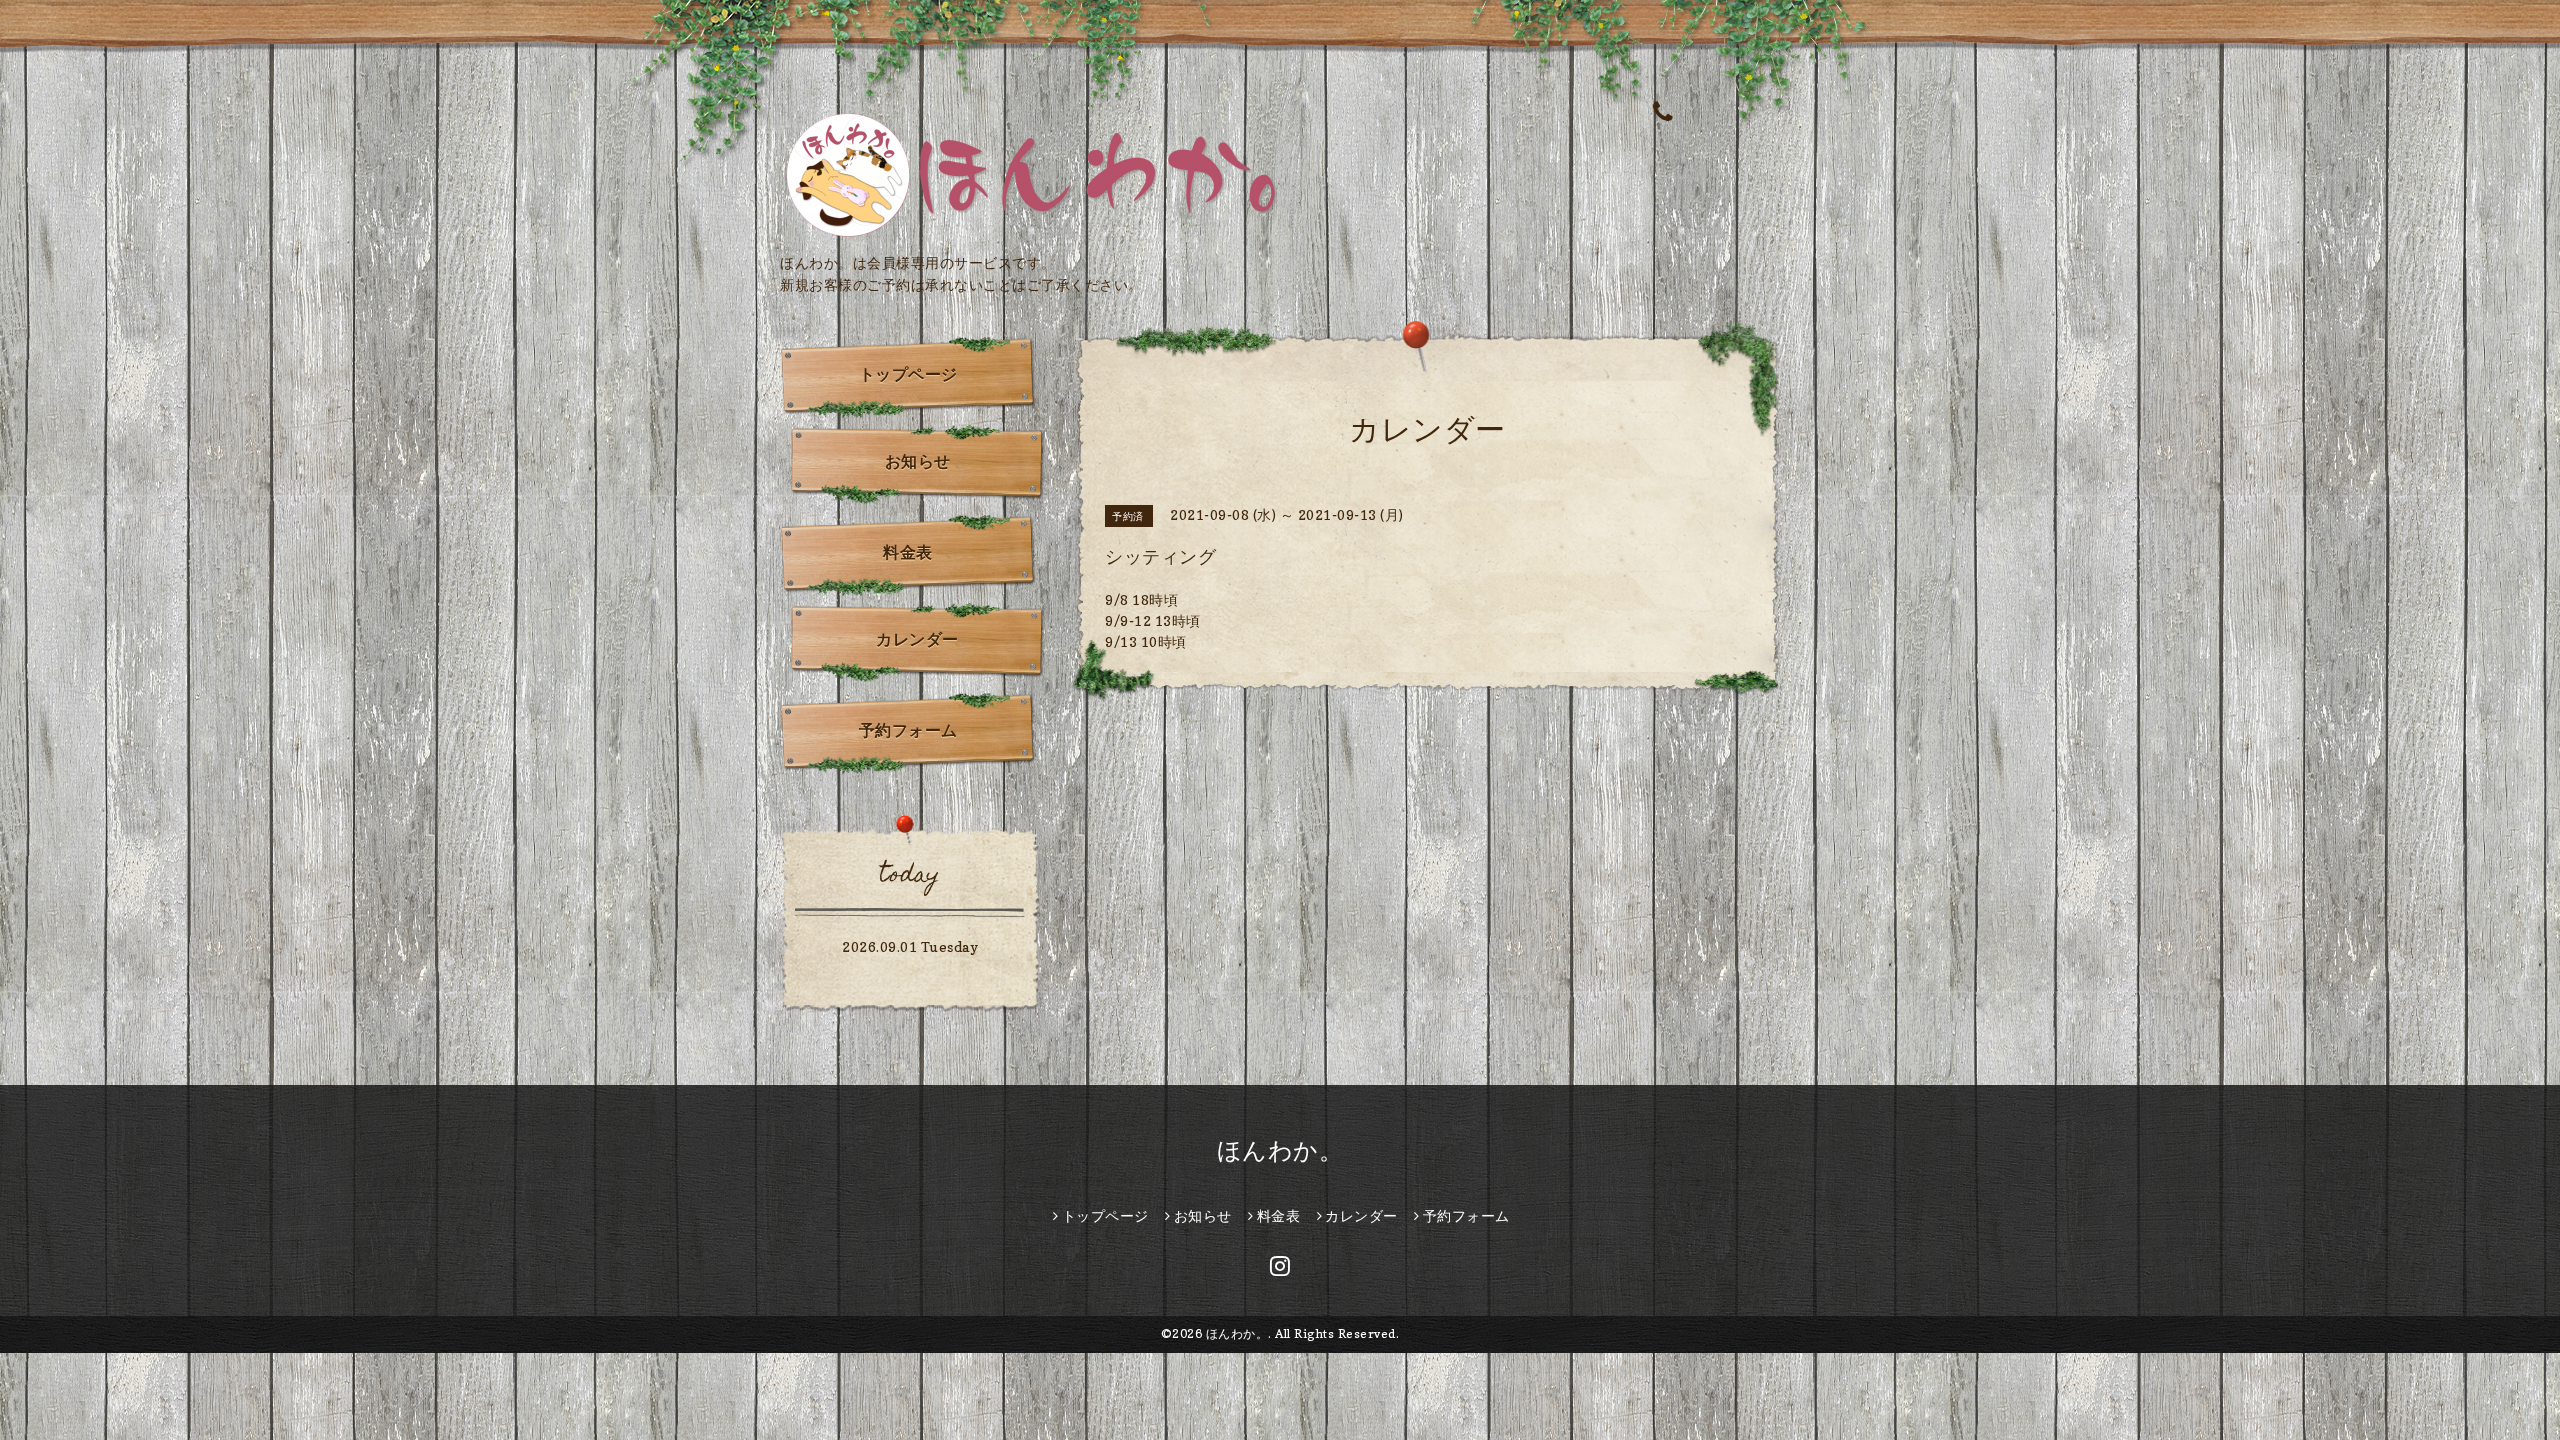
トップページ (908, 374)
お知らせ (918, 461)
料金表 (908, 552)
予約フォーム (908, 730)
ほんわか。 (1280, 1150)
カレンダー (917, 639)
